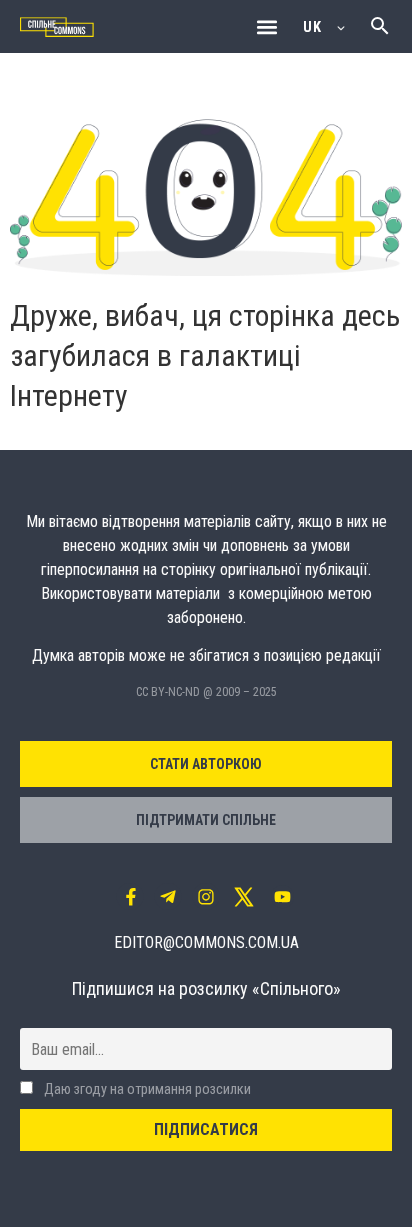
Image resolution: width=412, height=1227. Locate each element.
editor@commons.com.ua (206, 942)
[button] (266, 26)
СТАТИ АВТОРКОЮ (206, 764)
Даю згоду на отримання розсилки (146, 1089)
